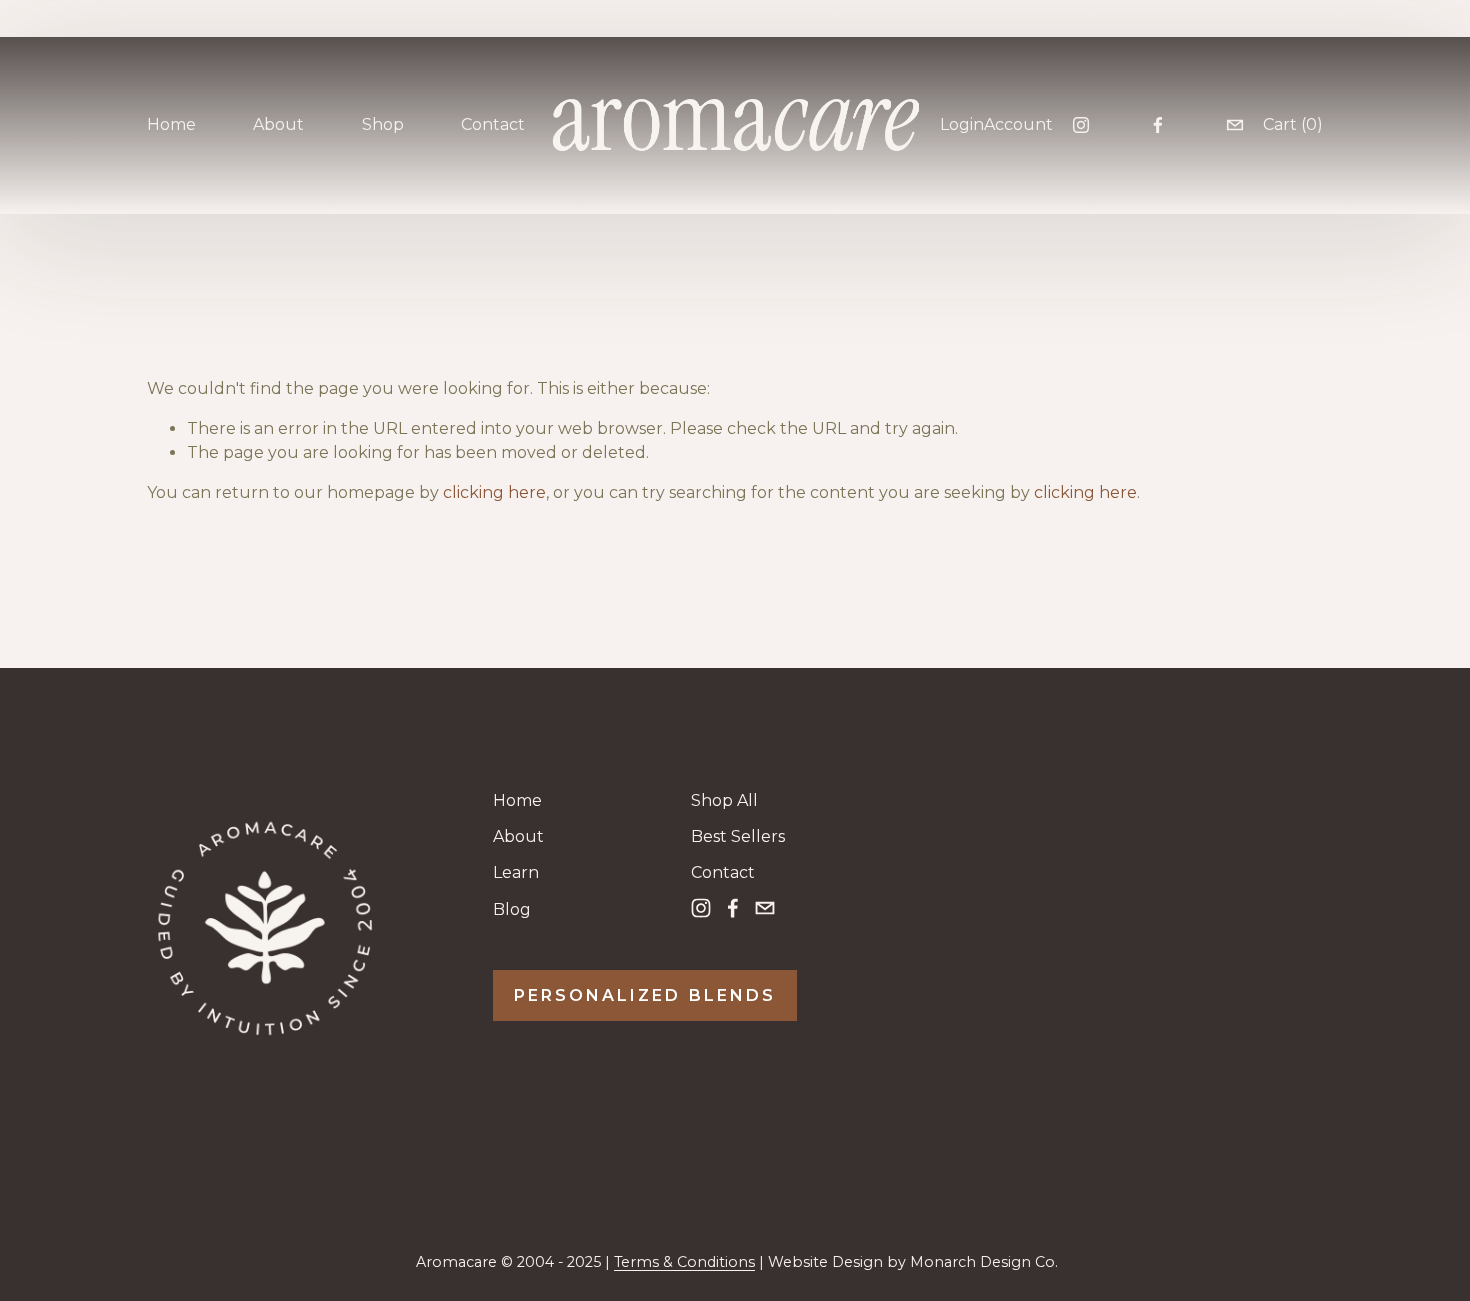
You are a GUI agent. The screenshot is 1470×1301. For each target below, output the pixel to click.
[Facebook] (1158, 125)
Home (171, 124)
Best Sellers (738, 836)
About (518, 836)
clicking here (494, 492)
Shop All (724, 800)
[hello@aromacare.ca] (1235, 125)
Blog (512, 909)
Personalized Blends (645, 995)
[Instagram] (1081, 125)
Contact (493, 124)
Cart (1293, 124)
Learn (516, 872)
